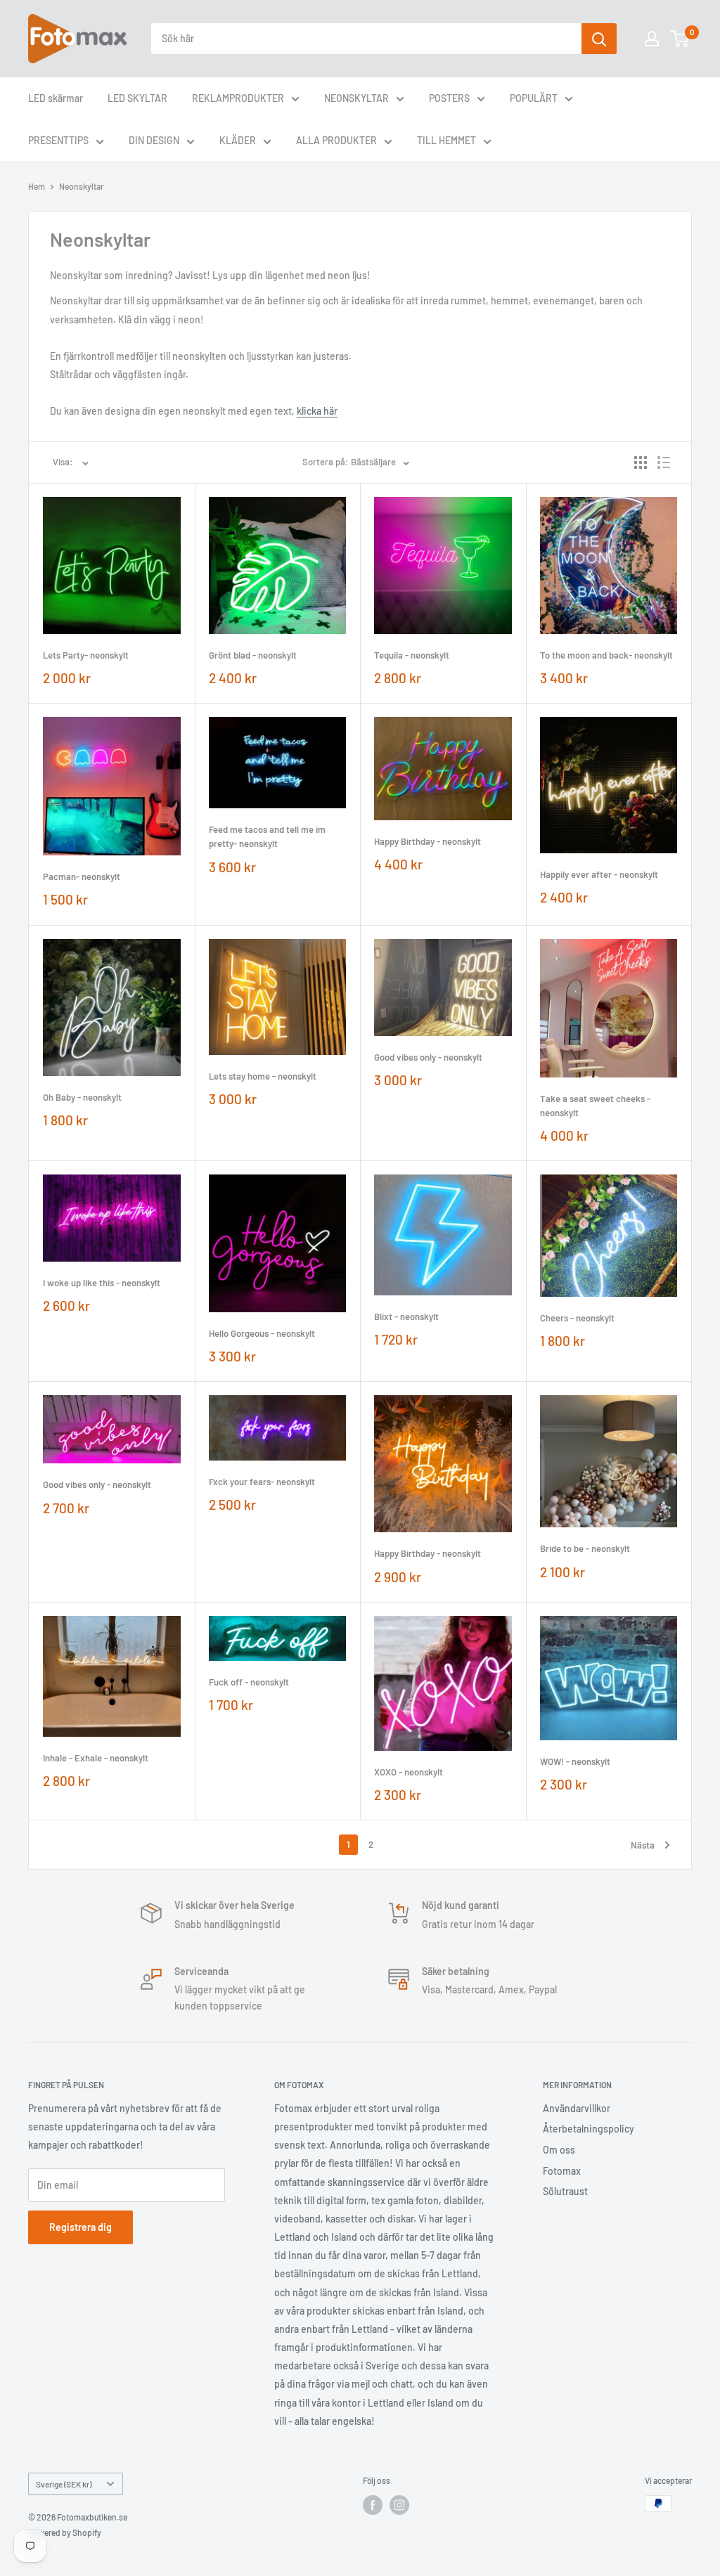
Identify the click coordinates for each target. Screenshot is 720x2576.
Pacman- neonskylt (82, 876)
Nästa (643, 1845)
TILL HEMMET (446, 140)
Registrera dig (81, 2227)
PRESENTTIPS (58, 140)
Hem (37, 186)
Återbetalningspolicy (589, 2129)
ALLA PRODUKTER (336, 140)
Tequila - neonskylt (412, 655)
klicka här (317, 411)
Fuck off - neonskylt (249, 1682)
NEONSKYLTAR (356, 98)
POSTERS (449, 98)
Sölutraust (565, 2191)
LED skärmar (56, 98)
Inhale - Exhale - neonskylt (96, 1758)
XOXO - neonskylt (409, 1772)
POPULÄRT (534, 98)
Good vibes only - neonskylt (428, 1057)
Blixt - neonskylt (406, 1316)
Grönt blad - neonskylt (253, 655)
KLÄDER (238, 140)
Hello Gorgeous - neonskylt (262, 1333)
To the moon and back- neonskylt (606, 655)
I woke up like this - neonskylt (102, 1283)
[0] (680, 39)
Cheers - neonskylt (577, 1318)
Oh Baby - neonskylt (82, 1097)
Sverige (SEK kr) (64, 2484)
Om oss (559, 2150)
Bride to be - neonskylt (585, 1548)
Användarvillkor (577, 2108)
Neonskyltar (81, 186)
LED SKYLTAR (137, 98)
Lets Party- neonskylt (86, 655)
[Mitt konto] (652, 39)
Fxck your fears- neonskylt (262, 1482)
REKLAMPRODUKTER (238, 98)
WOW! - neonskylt (575, 1761)
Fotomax (562, 2171)
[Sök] (599, 39)
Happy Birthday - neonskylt (427, 841)
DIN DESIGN (154, 140)
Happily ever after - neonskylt (599, 874)
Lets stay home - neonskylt (263, 1076)
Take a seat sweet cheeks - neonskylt (595, 1106)
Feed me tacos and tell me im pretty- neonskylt (267, 836)
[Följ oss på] (373, 2505)
